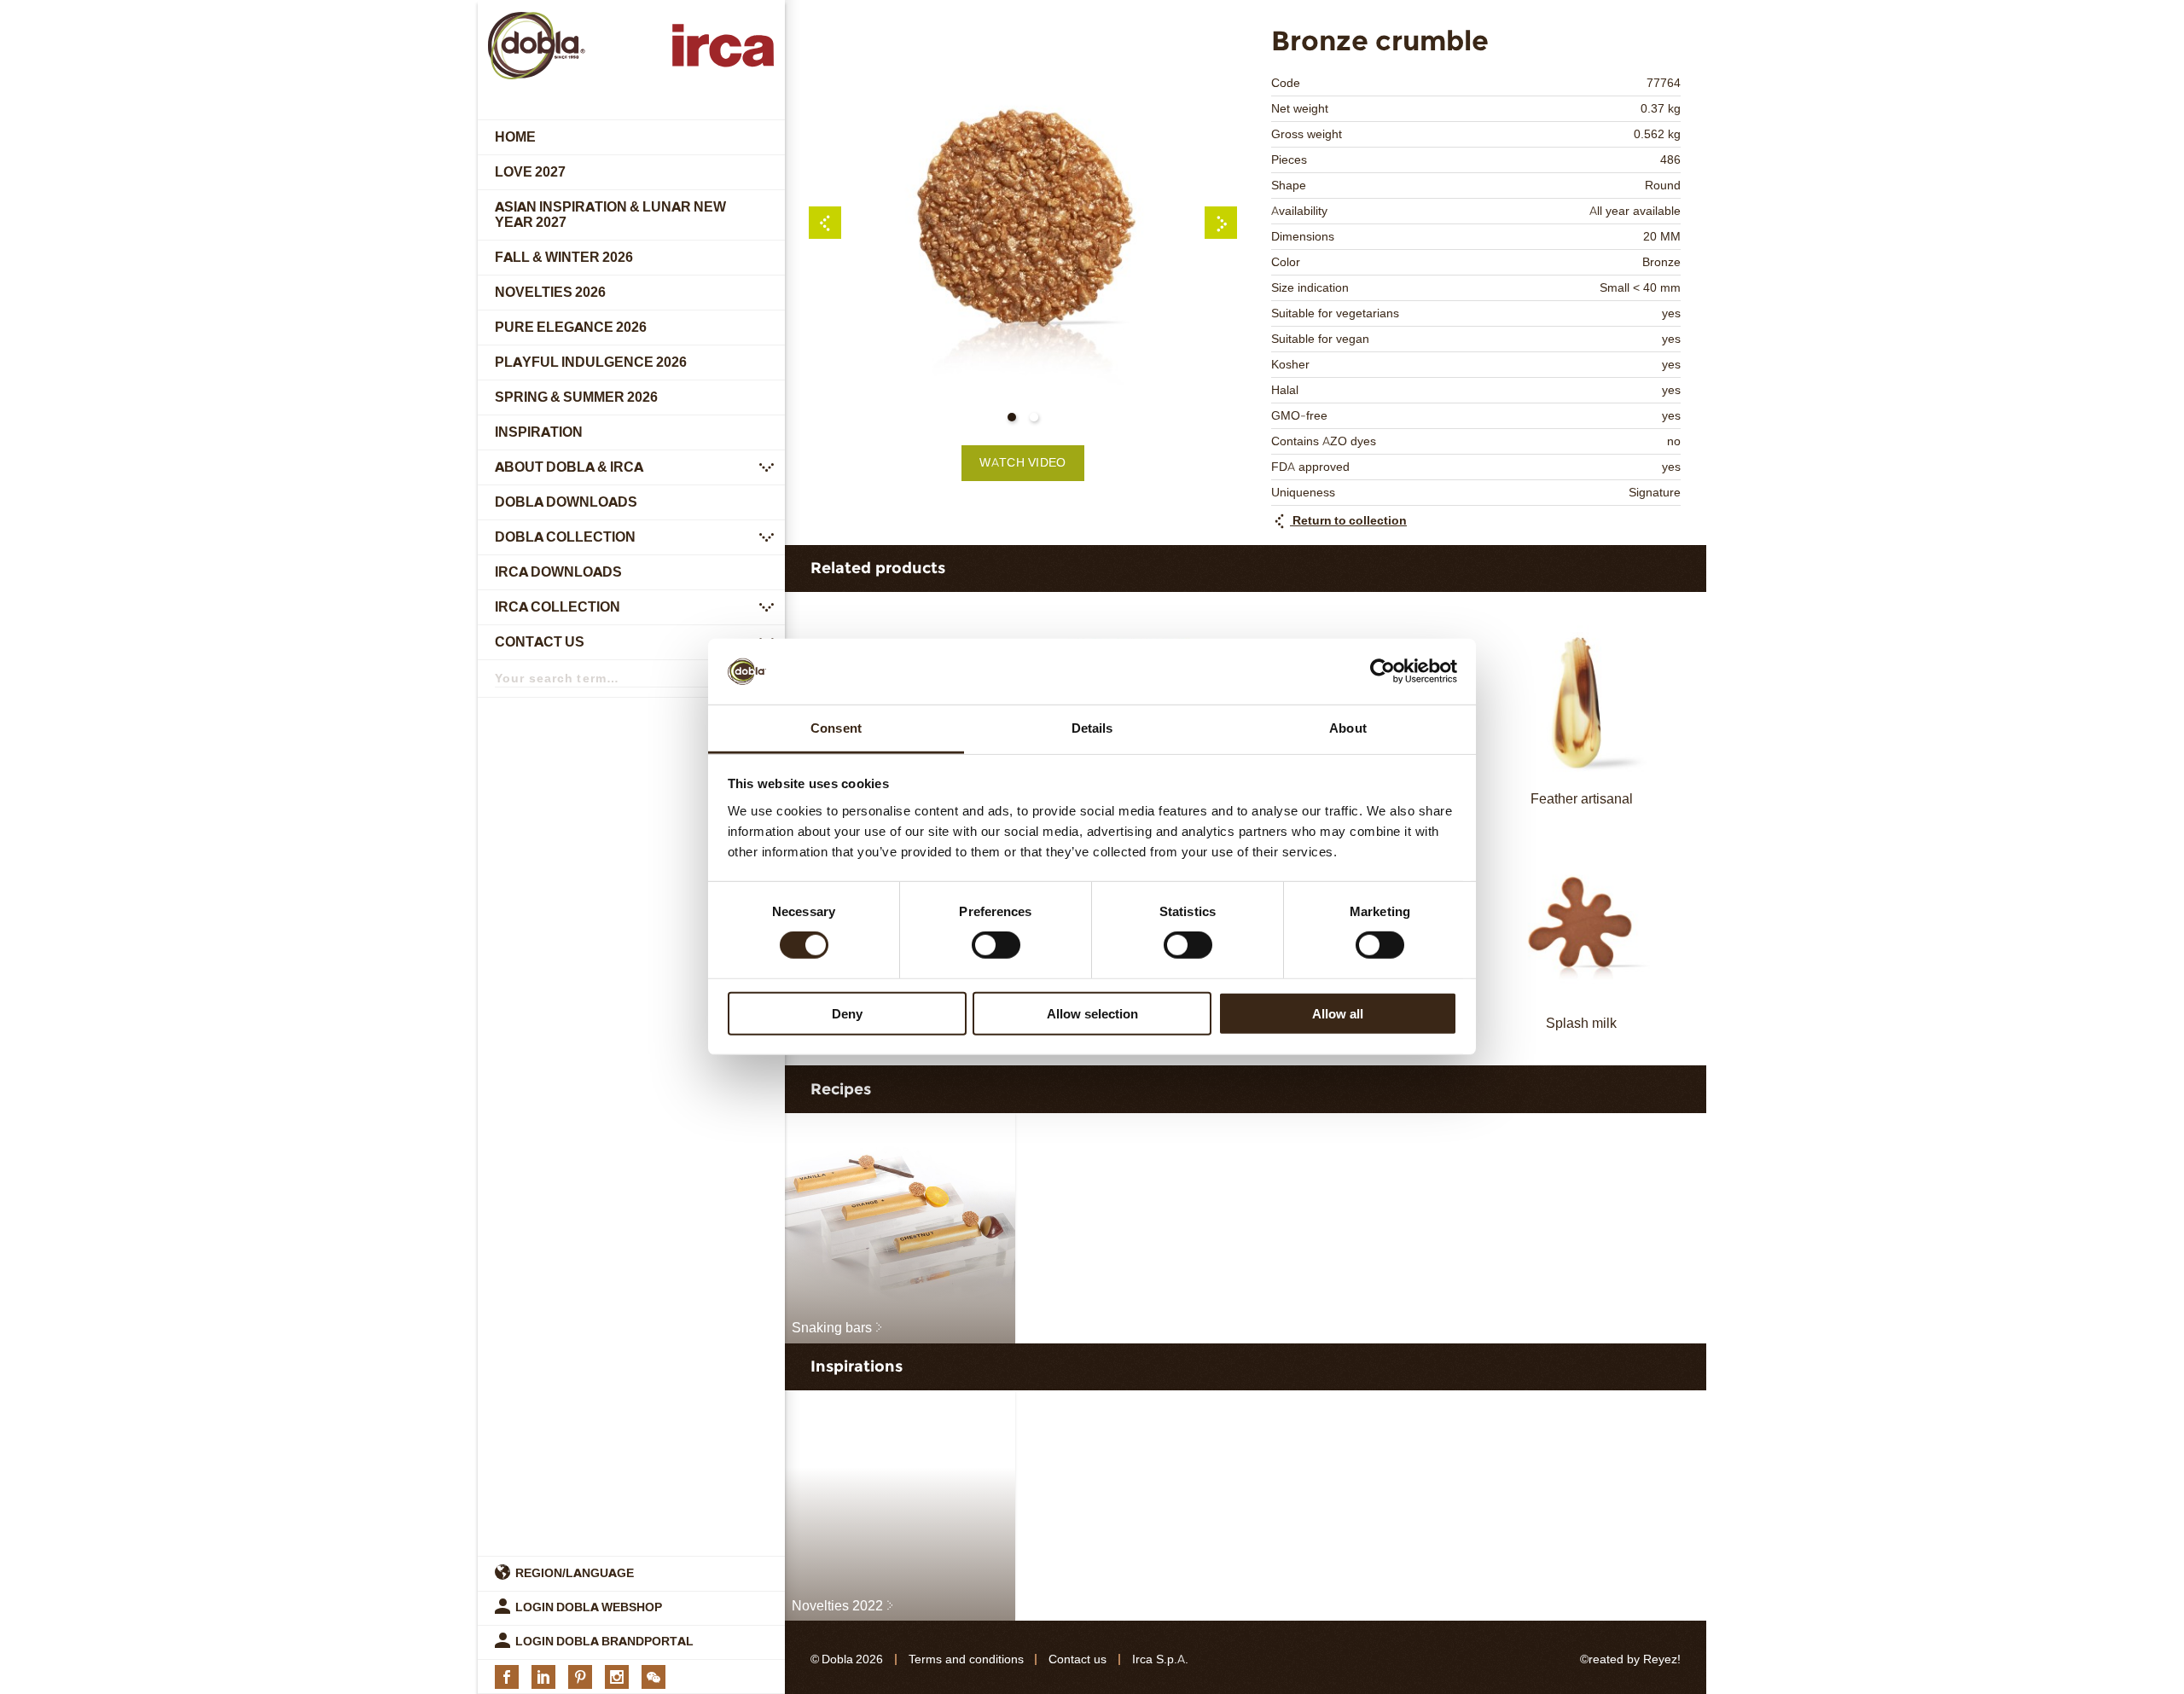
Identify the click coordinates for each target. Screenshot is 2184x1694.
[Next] (1221, 223)
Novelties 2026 (550, 292)
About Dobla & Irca (569, 467)
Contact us (540, 642)
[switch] (996, 945)
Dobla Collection (565, 537)
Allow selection (1092, 1013)
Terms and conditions (966, 1659)
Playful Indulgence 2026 (591, 362)
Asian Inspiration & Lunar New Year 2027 (610, 215)
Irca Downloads (558, 572)
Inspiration (539, 432)
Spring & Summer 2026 (576, 397)
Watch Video (1022, 463)
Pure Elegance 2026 (571, 327)
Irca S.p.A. (1160, 1659)
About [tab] (1348, 728)
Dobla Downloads (566, 502)
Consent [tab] (836, 728)
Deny (847, 1013)
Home (515, 137)
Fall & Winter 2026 (564, 257)
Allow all (1338, 1013)
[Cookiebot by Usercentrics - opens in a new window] (1382, 671)
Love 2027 (530, 172)
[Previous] (825, 223)
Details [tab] (1092, 728)
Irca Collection (558, 607)
